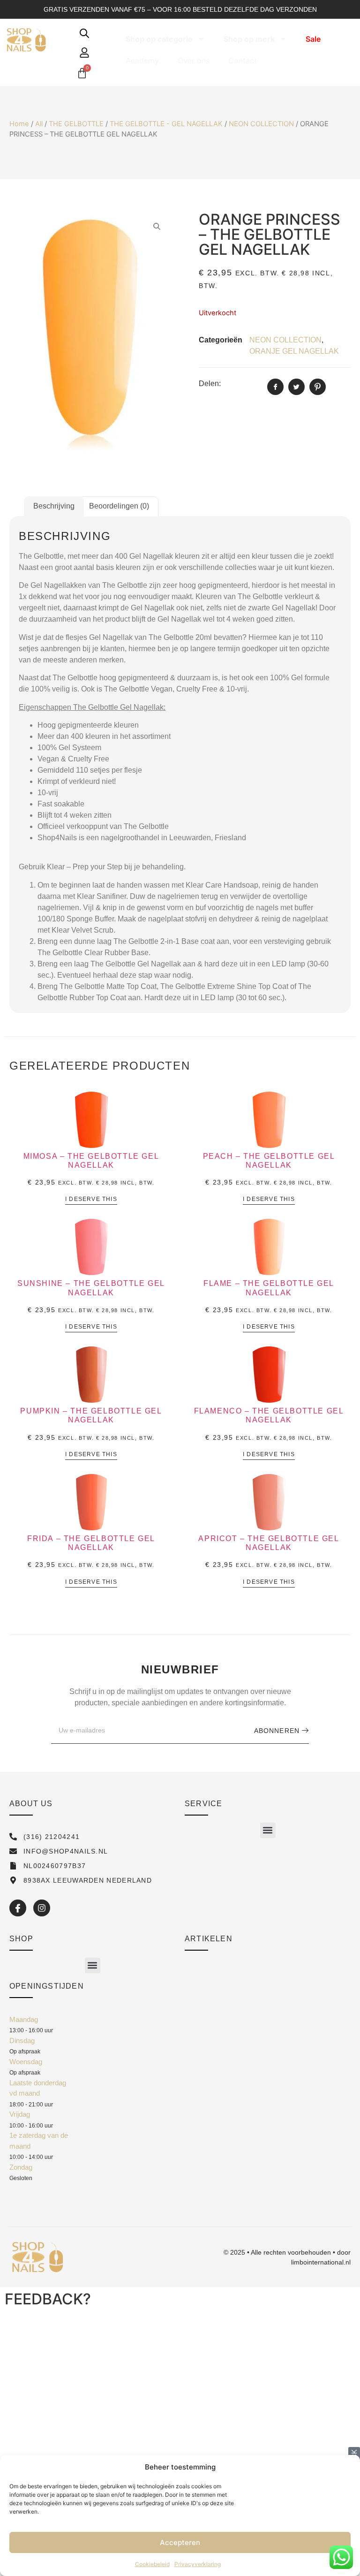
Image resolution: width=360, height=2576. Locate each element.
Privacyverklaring (198, 2564)
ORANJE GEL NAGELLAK (294, 351)
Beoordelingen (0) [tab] (119, 506)
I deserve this (91, 1199)
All (39, 124)
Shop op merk (249, 39)
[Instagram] (42, 1908)
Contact (243, 61)
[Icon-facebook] (18, 1908)
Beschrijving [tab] (54, 506)
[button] (268, 1830)
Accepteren (180, 2542)
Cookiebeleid (152, 2564)
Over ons (194, 61)
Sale (313, 39)
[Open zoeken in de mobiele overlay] (84, 33)
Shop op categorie (159, 39)
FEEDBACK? (48, 2299)
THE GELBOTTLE (76, 124)
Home (19, 124)
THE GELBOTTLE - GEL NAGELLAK (166, 124)
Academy (142, 61)
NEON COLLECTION (261, 124)
